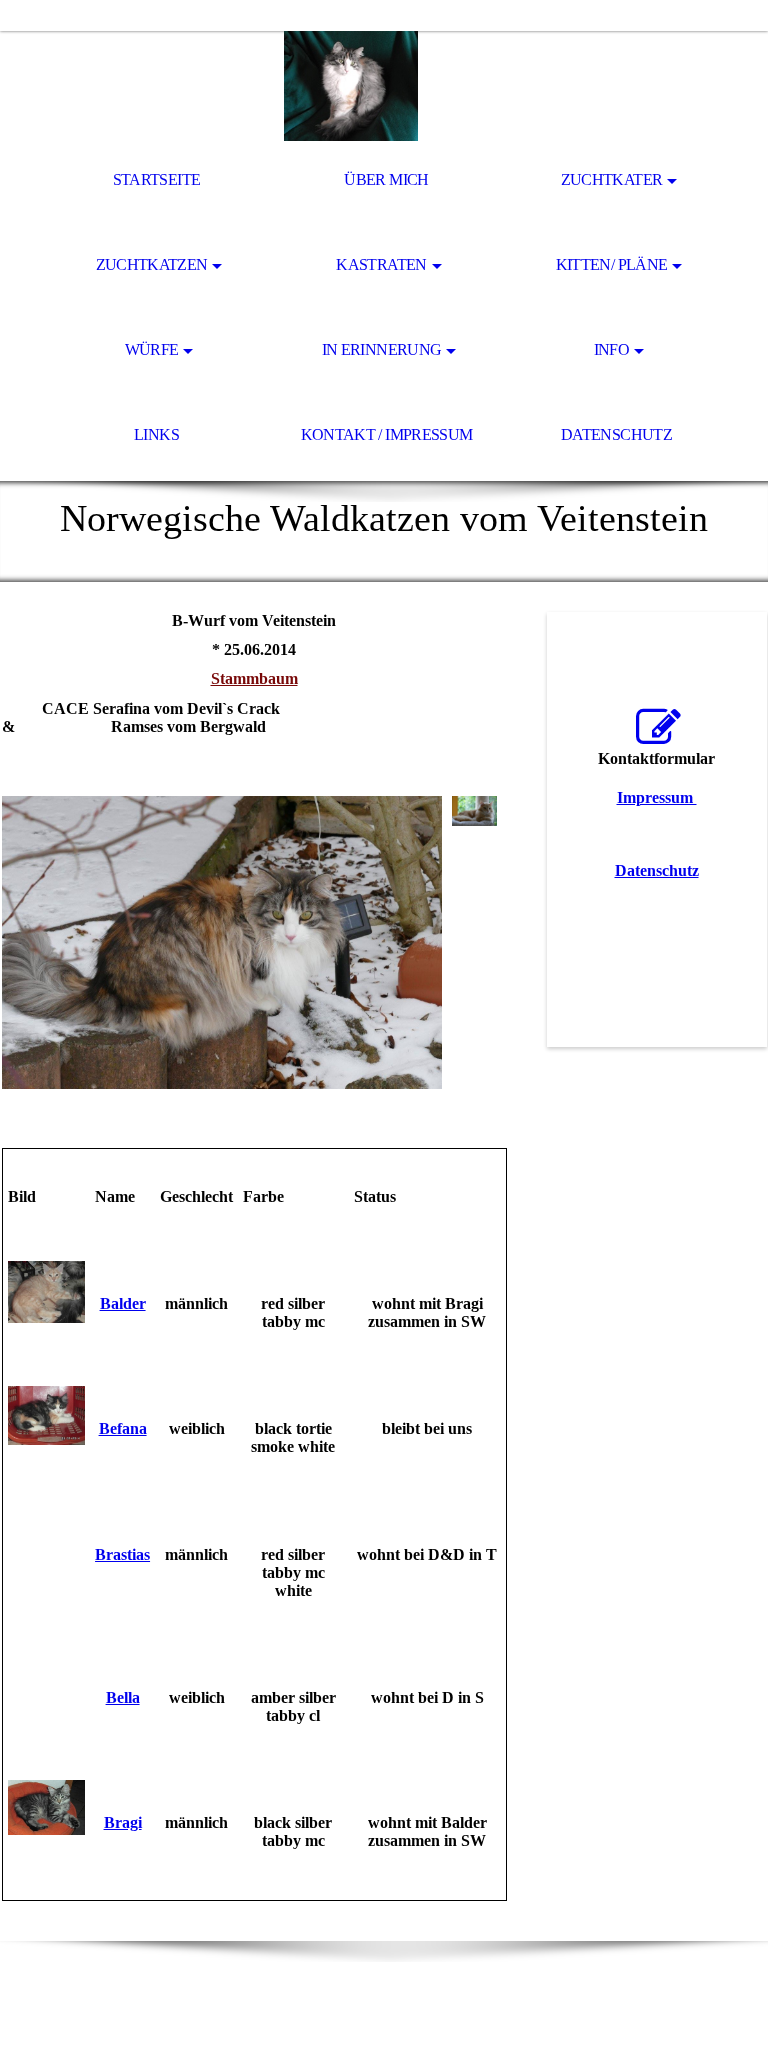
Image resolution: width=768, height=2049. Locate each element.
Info (611, 349)
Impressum (657, 797)
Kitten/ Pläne (612, 264)
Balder (123, 1303)
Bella (123, 1697)
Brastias (122, 1554)
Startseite (157, 179)
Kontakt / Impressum (387, 434)
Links (156, 434)
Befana (123, 1428)
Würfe (152, 349)
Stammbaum (254, 678)
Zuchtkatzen (152, 264)
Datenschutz (616, 434)
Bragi (123, 1822)
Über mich (386, 179)
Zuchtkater (612, 179)
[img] (384, 86)
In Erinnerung (382, 349)
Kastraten (381, 264)
